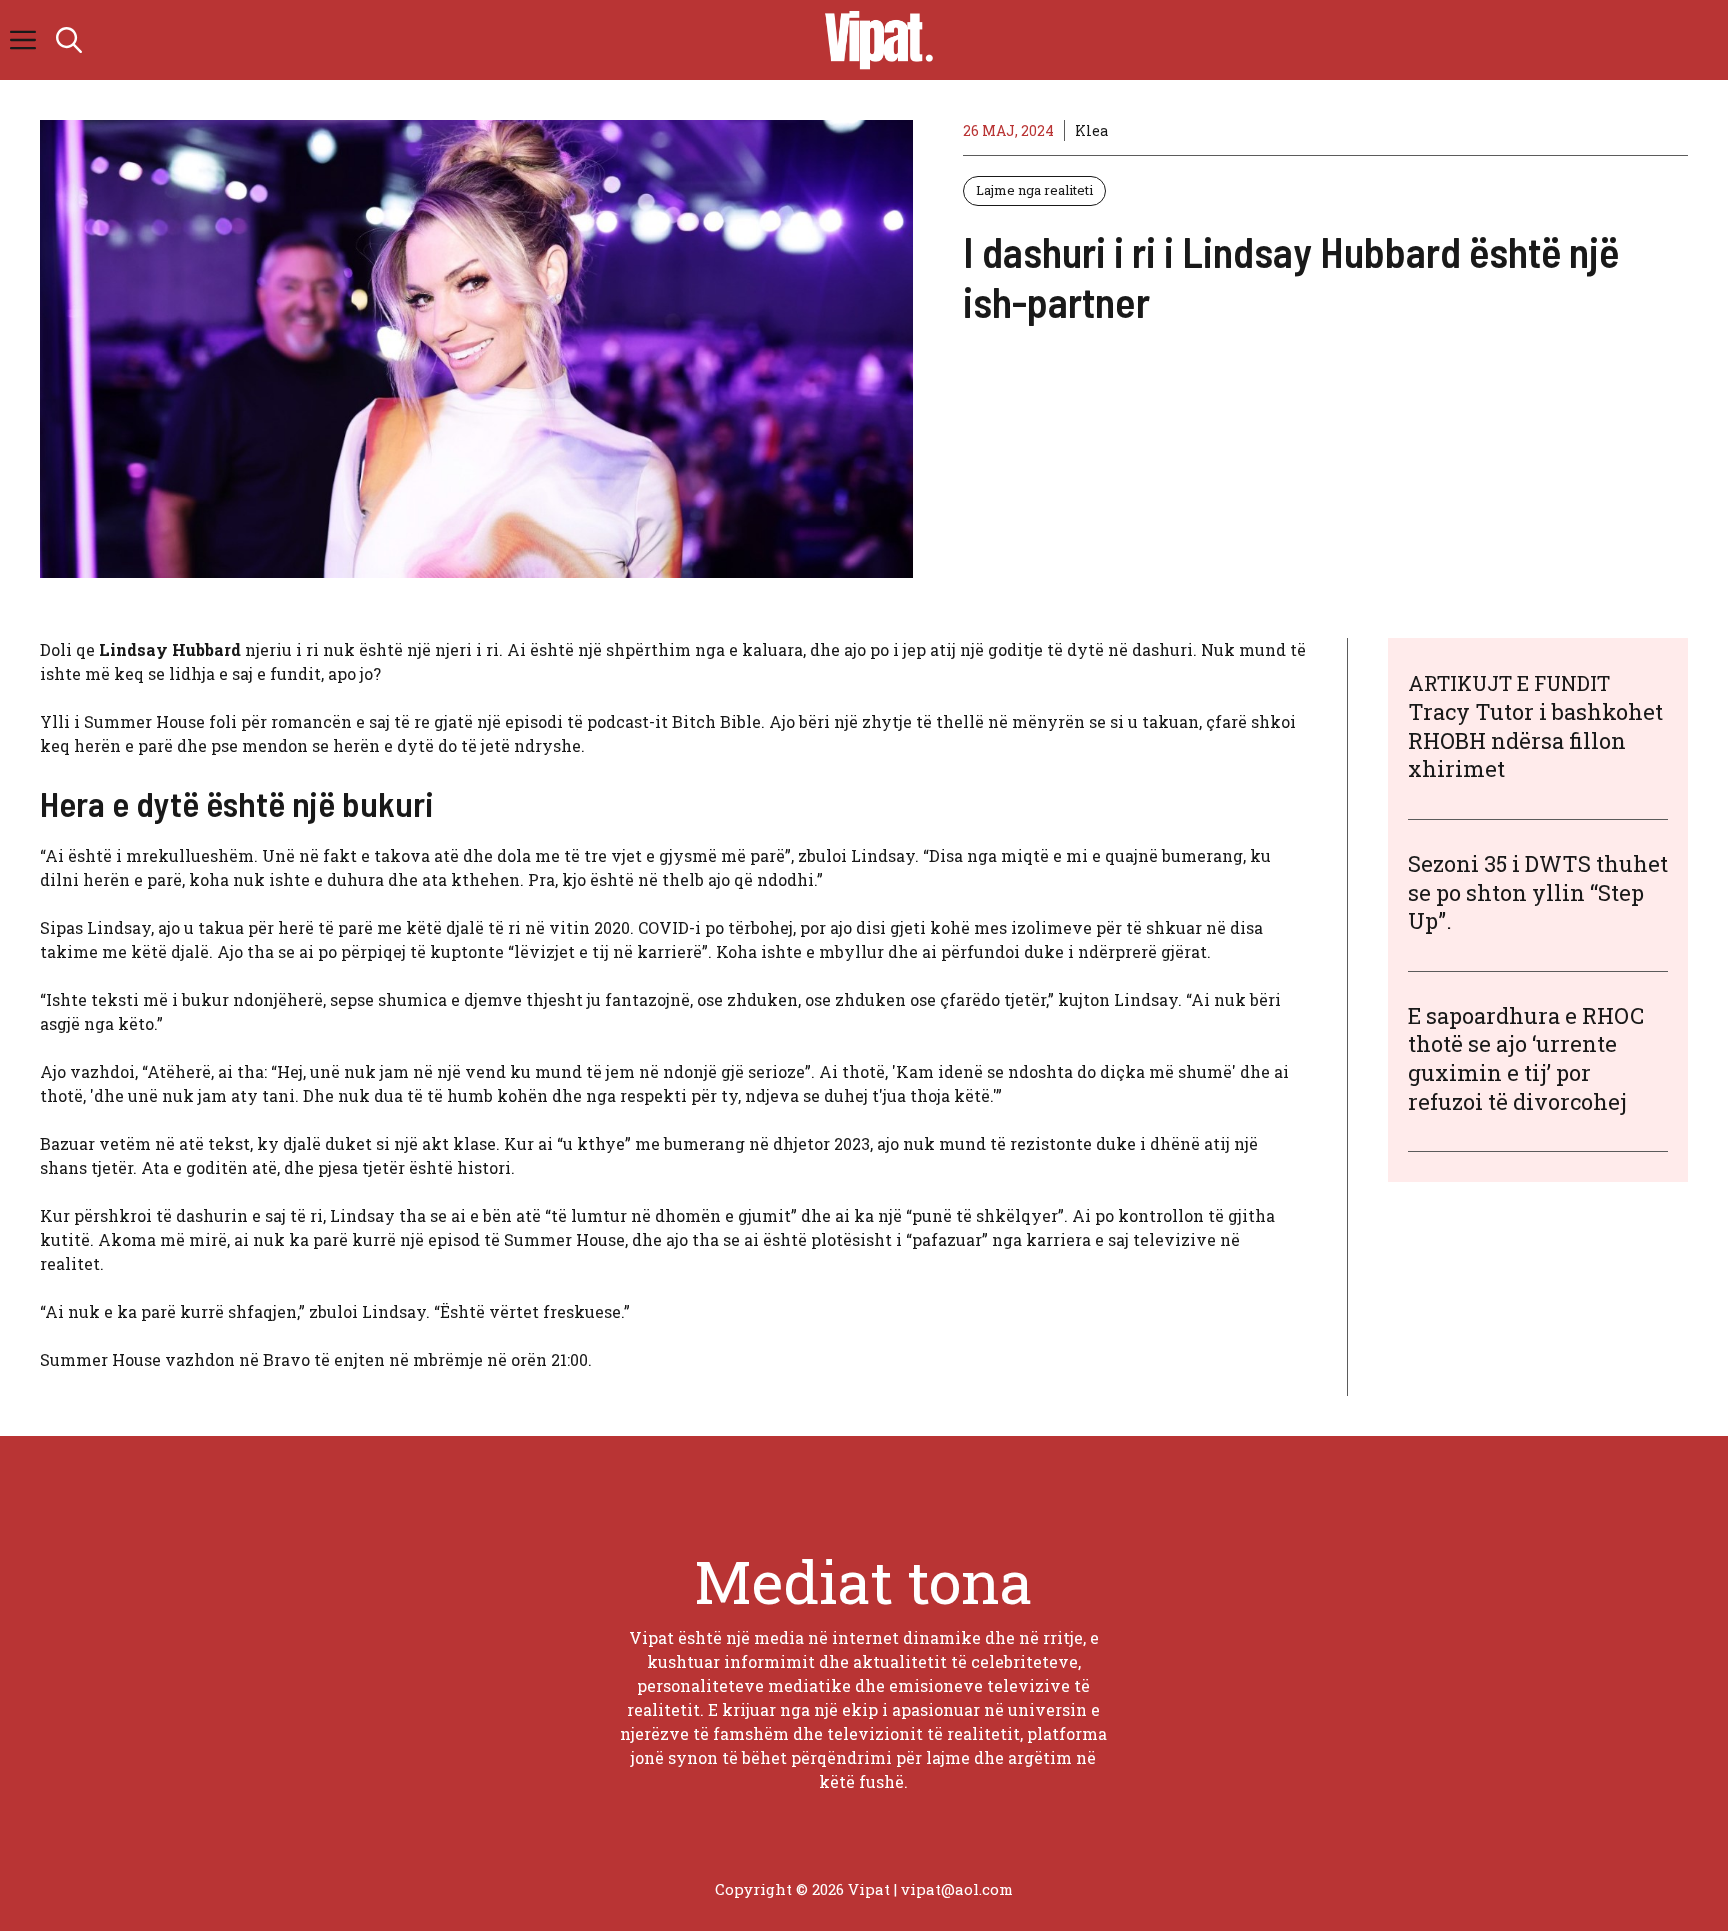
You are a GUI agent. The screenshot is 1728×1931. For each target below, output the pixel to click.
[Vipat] (874, 40)
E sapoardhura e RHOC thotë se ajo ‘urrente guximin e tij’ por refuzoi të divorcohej (1526, 1058)
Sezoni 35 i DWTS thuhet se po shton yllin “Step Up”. (1538, 892)
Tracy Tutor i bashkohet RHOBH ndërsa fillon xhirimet (1535, 740)
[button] (69, 40)
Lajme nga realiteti (1034, 190)
